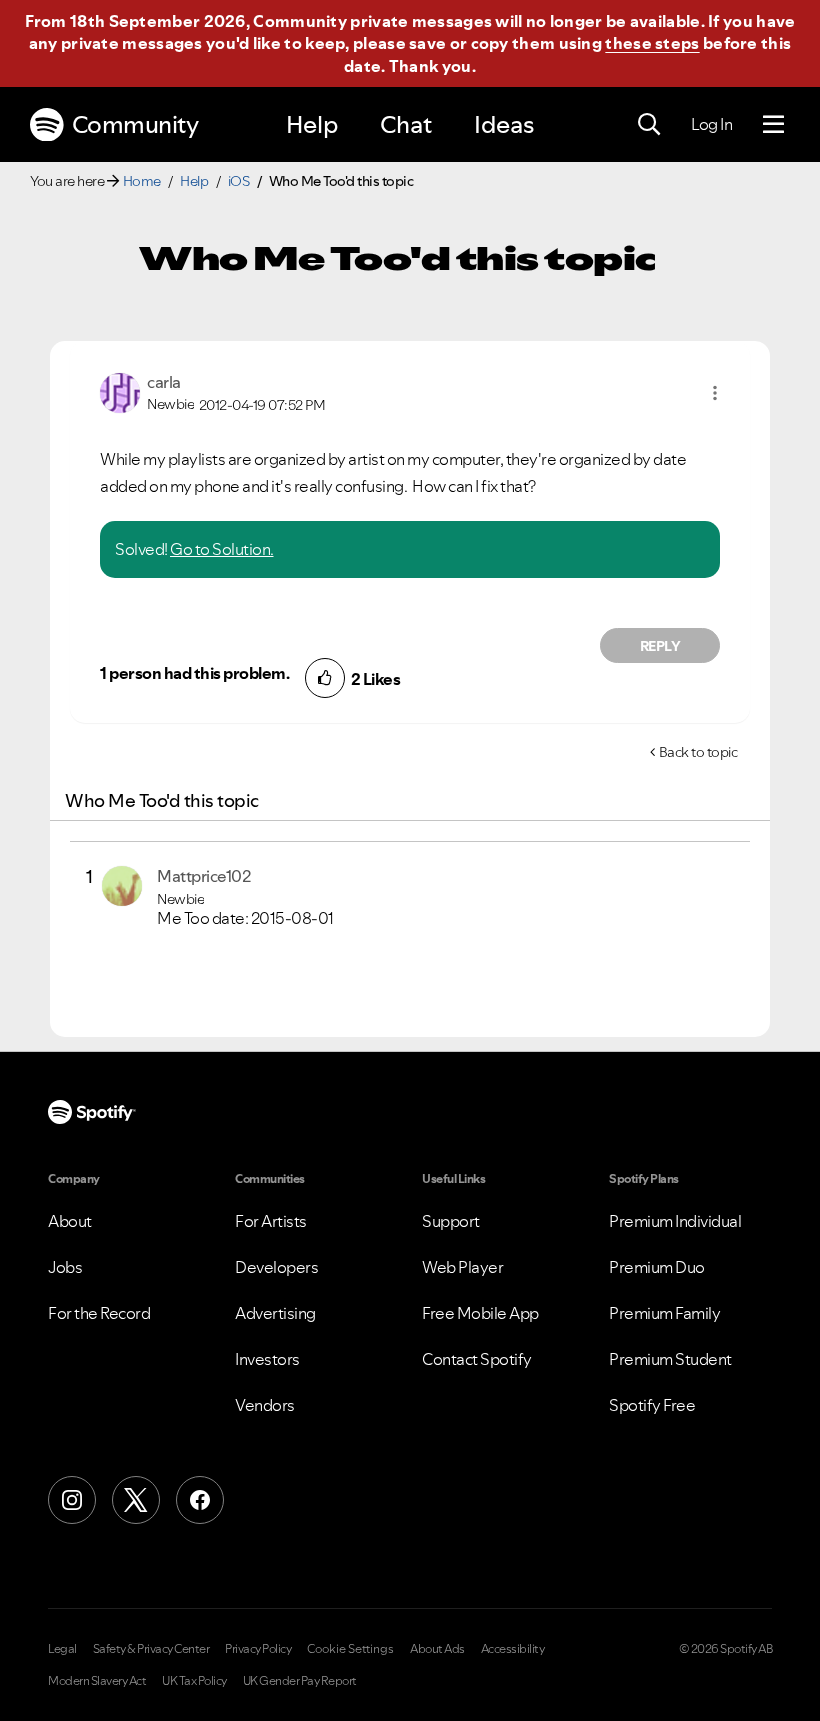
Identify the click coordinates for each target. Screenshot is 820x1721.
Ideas (504, 124)
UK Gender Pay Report (300, 1681)
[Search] (649, 125)
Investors (267, 1359)
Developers (276, 1267)
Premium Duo (657, 1267)
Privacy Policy (258, 1649)
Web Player (462, 1267)
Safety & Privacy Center (151, 1649)
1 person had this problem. (194, 673)
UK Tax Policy (194, 1681)
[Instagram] (72, 1500)
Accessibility (513, 1649)
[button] (715, 393)
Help (312, 124)
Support (451, 1221)
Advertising (275, 1313)
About (70, 1221)
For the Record (99, 1313)
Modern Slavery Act (97, 1681)
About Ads (437, 1649)
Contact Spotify (477, 1359)
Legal (62, 1649)
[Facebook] (200, 1500)
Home (142, 181)
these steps (652, 43)
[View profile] (120, 391)
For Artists (271, 1221)
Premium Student (670, 1359)
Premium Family (664, 1313)
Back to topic (698, 752)
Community (135, 124)
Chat (406, 124)
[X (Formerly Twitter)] (136, 1500)
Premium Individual (675, 1221)
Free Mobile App (480, 1313)
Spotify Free (652, 1405)
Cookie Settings (350, 1649)
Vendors (265, 1405)
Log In (711, 124)
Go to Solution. (222, 549)
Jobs (65, 1267)
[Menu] (773, 125)
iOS (239, 181)
